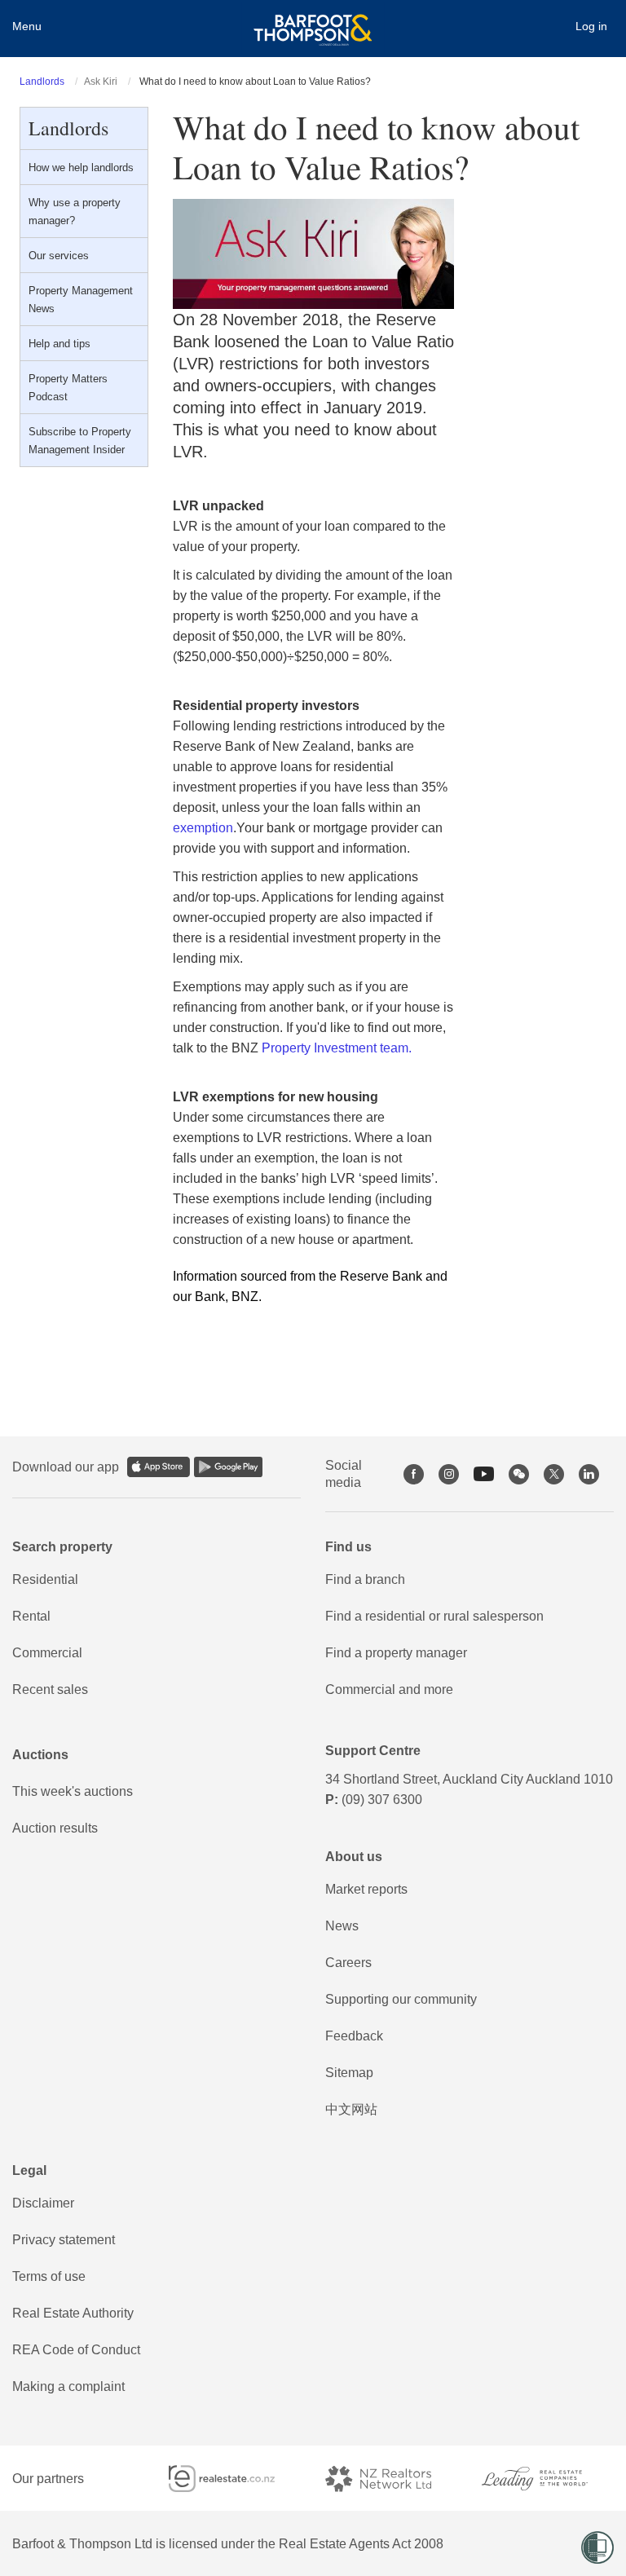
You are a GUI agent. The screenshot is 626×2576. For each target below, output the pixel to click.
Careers (348, 1963)
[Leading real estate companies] (548, 2479)
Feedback (354, 2036)
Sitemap (349, 2073)
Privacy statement (64, 2240)
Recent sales (50, 1689)
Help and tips (60, 344)
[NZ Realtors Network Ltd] (391, 2479)
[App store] (159, 1467)
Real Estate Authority (73, 2313)
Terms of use (49, 2276)
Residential (45, 1579)
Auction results (55, 1828)
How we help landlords (81, 168)
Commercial (47, 1653)
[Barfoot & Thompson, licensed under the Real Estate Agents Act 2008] (313, 20)
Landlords (42, 82)
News (342, 1926)
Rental (31, 1616)
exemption (203, 828)
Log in (591, 26)
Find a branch (365, 1579)
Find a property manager (396, 1653)
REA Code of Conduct (76, 2350)
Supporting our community (401, 1999)
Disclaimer (43, 2203)
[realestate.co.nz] (235, 2479)
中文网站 (351, 2109)
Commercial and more (389, 1689)
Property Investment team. (337, 1048)
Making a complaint (68, 2386)
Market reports (366, 1889)
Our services (59, 256)
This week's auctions (73, 1791)
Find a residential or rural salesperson (434, 1616)
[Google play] (228, 1467)
